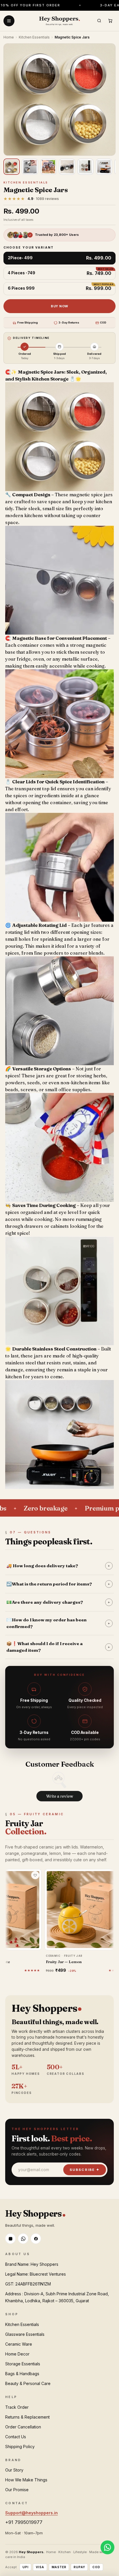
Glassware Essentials (25, 2334)
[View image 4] (67, 167)
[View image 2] (30, 167)
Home (9, 37)
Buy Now (59, 306)
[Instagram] (10, 2239)
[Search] (99, 21)
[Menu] (9, 21)
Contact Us (16, 2437)
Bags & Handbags (22, 2374)
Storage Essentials (23, 2364)
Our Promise (17, 2490)
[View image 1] (12, 167)
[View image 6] (104, 167)
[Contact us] (107, 2547)
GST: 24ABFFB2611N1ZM (28, 2284)
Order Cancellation (23, 2427)
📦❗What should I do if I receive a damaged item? (58, 1647)
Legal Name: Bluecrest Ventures (36, 2274)
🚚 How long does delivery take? (58, 1566)
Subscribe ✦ (85, 2170)
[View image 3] (49, 167)
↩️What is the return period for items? (58, 1584)
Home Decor (17, 2354)
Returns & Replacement (27, 2417)
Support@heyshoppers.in (31, 2513)
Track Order (17, 2407)
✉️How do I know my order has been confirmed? (58, 1623)
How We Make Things (26, 2480)
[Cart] (110, 21)
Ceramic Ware (19, 2344)
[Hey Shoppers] (59, 21)
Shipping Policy (20, 2447)
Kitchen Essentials (34, 37)
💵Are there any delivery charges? (58, 1602)
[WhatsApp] (23, 2239)
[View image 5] (85, 167)
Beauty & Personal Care (28, 2383)
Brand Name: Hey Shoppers (32, 2264)
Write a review (60, 1796)
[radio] (59, 258)
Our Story (14, 2470)
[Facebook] (36, 2239)
